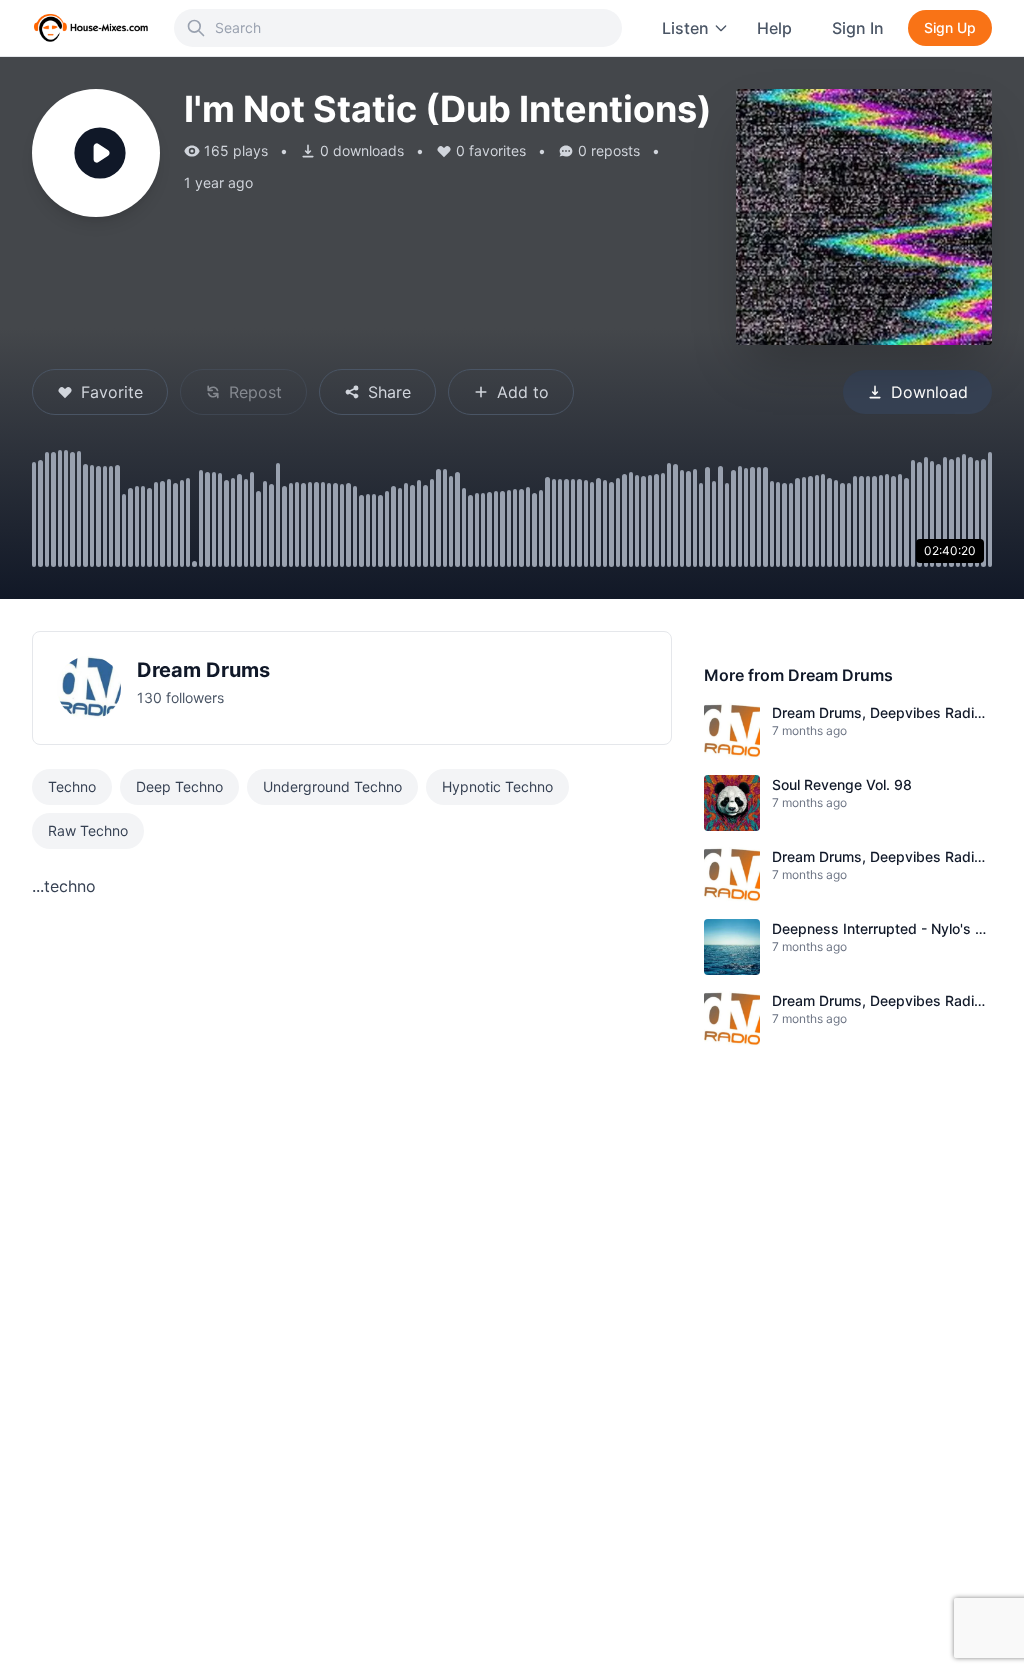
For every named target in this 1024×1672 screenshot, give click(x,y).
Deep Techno (179, 786)
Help (774, 28)
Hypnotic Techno (497, 786)
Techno (72, 786)
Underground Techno (332, 786)
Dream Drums (203, 670)
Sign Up (950, 27)
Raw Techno (88, 830)
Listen (685, 28)
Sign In (858, 28)
